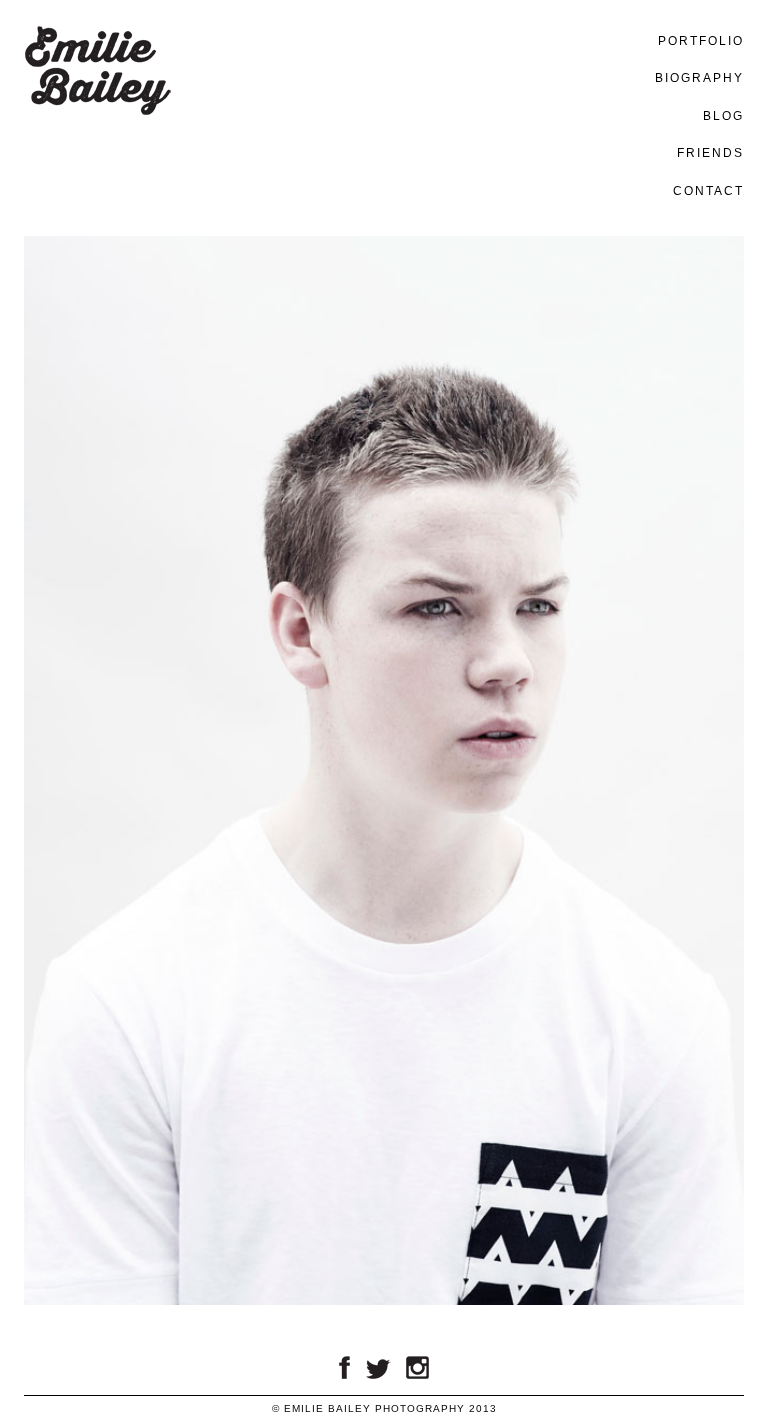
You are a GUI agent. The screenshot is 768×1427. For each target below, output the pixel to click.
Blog (723, 116)
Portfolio (701, 41)
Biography (699, 78)
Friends (710, 153)
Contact (708, 191)
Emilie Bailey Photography (97, 141)
